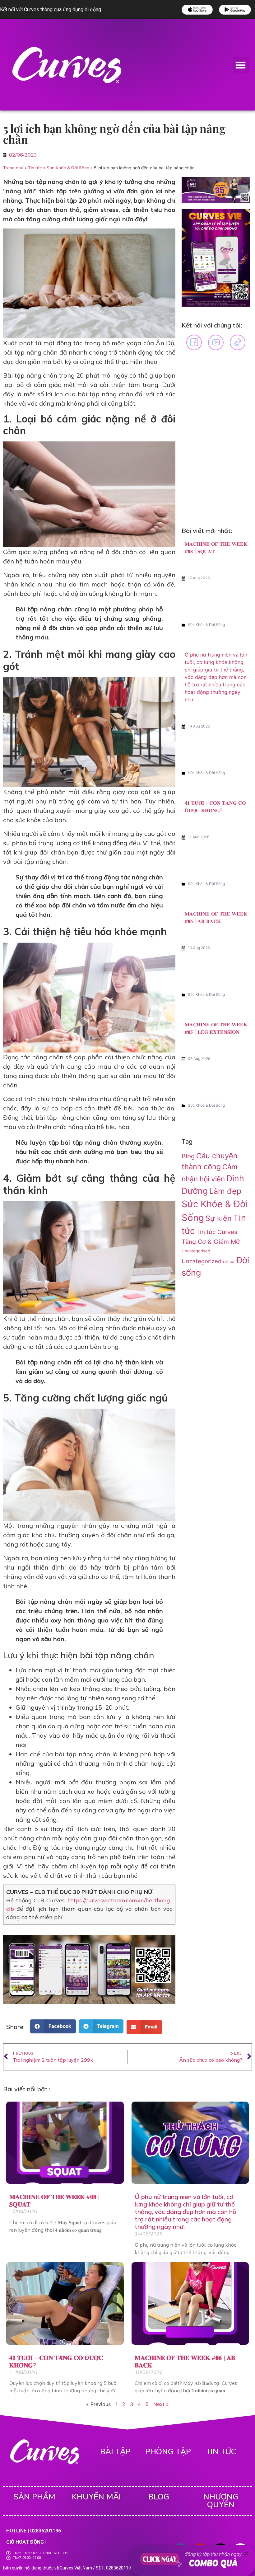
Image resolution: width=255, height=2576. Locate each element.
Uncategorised (196, 1251)
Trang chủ (13, 168)
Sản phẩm (34, 2497)
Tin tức (35, 168)
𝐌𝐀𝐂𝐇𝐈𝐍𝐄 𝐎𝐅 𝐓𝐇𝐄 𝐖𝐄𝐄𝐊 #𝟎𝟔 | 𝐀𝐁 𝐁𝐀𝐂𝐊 (185, 2361)
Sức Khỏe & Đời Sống (68, 168)
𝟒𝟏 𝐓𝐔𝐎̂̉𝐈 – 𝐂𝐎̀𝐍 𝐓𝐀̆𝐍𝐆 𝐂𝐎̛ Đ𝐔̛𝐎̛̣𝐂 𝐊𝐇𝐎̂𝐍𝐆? (56, 2361)
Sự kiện (219, 1218)
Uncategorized (202, 1261)
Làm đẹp (225, 1191)
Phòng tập (168, 2452)
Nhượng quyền (221, 2501)
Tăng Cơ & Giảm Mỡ (211, 1242)
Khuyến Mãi (96, 2497)
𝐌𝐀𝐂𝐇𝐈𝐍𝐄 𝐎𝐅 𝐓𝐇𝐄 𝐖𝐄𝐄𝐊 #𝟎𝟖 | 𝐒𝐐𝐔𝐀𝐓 (55, 2200)
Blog (188, 1156)
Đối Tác (229, 1262)
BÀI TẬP (115, 2452)
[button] (241, 65)
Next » (161, 2404)
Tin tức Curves (217, 1232)
